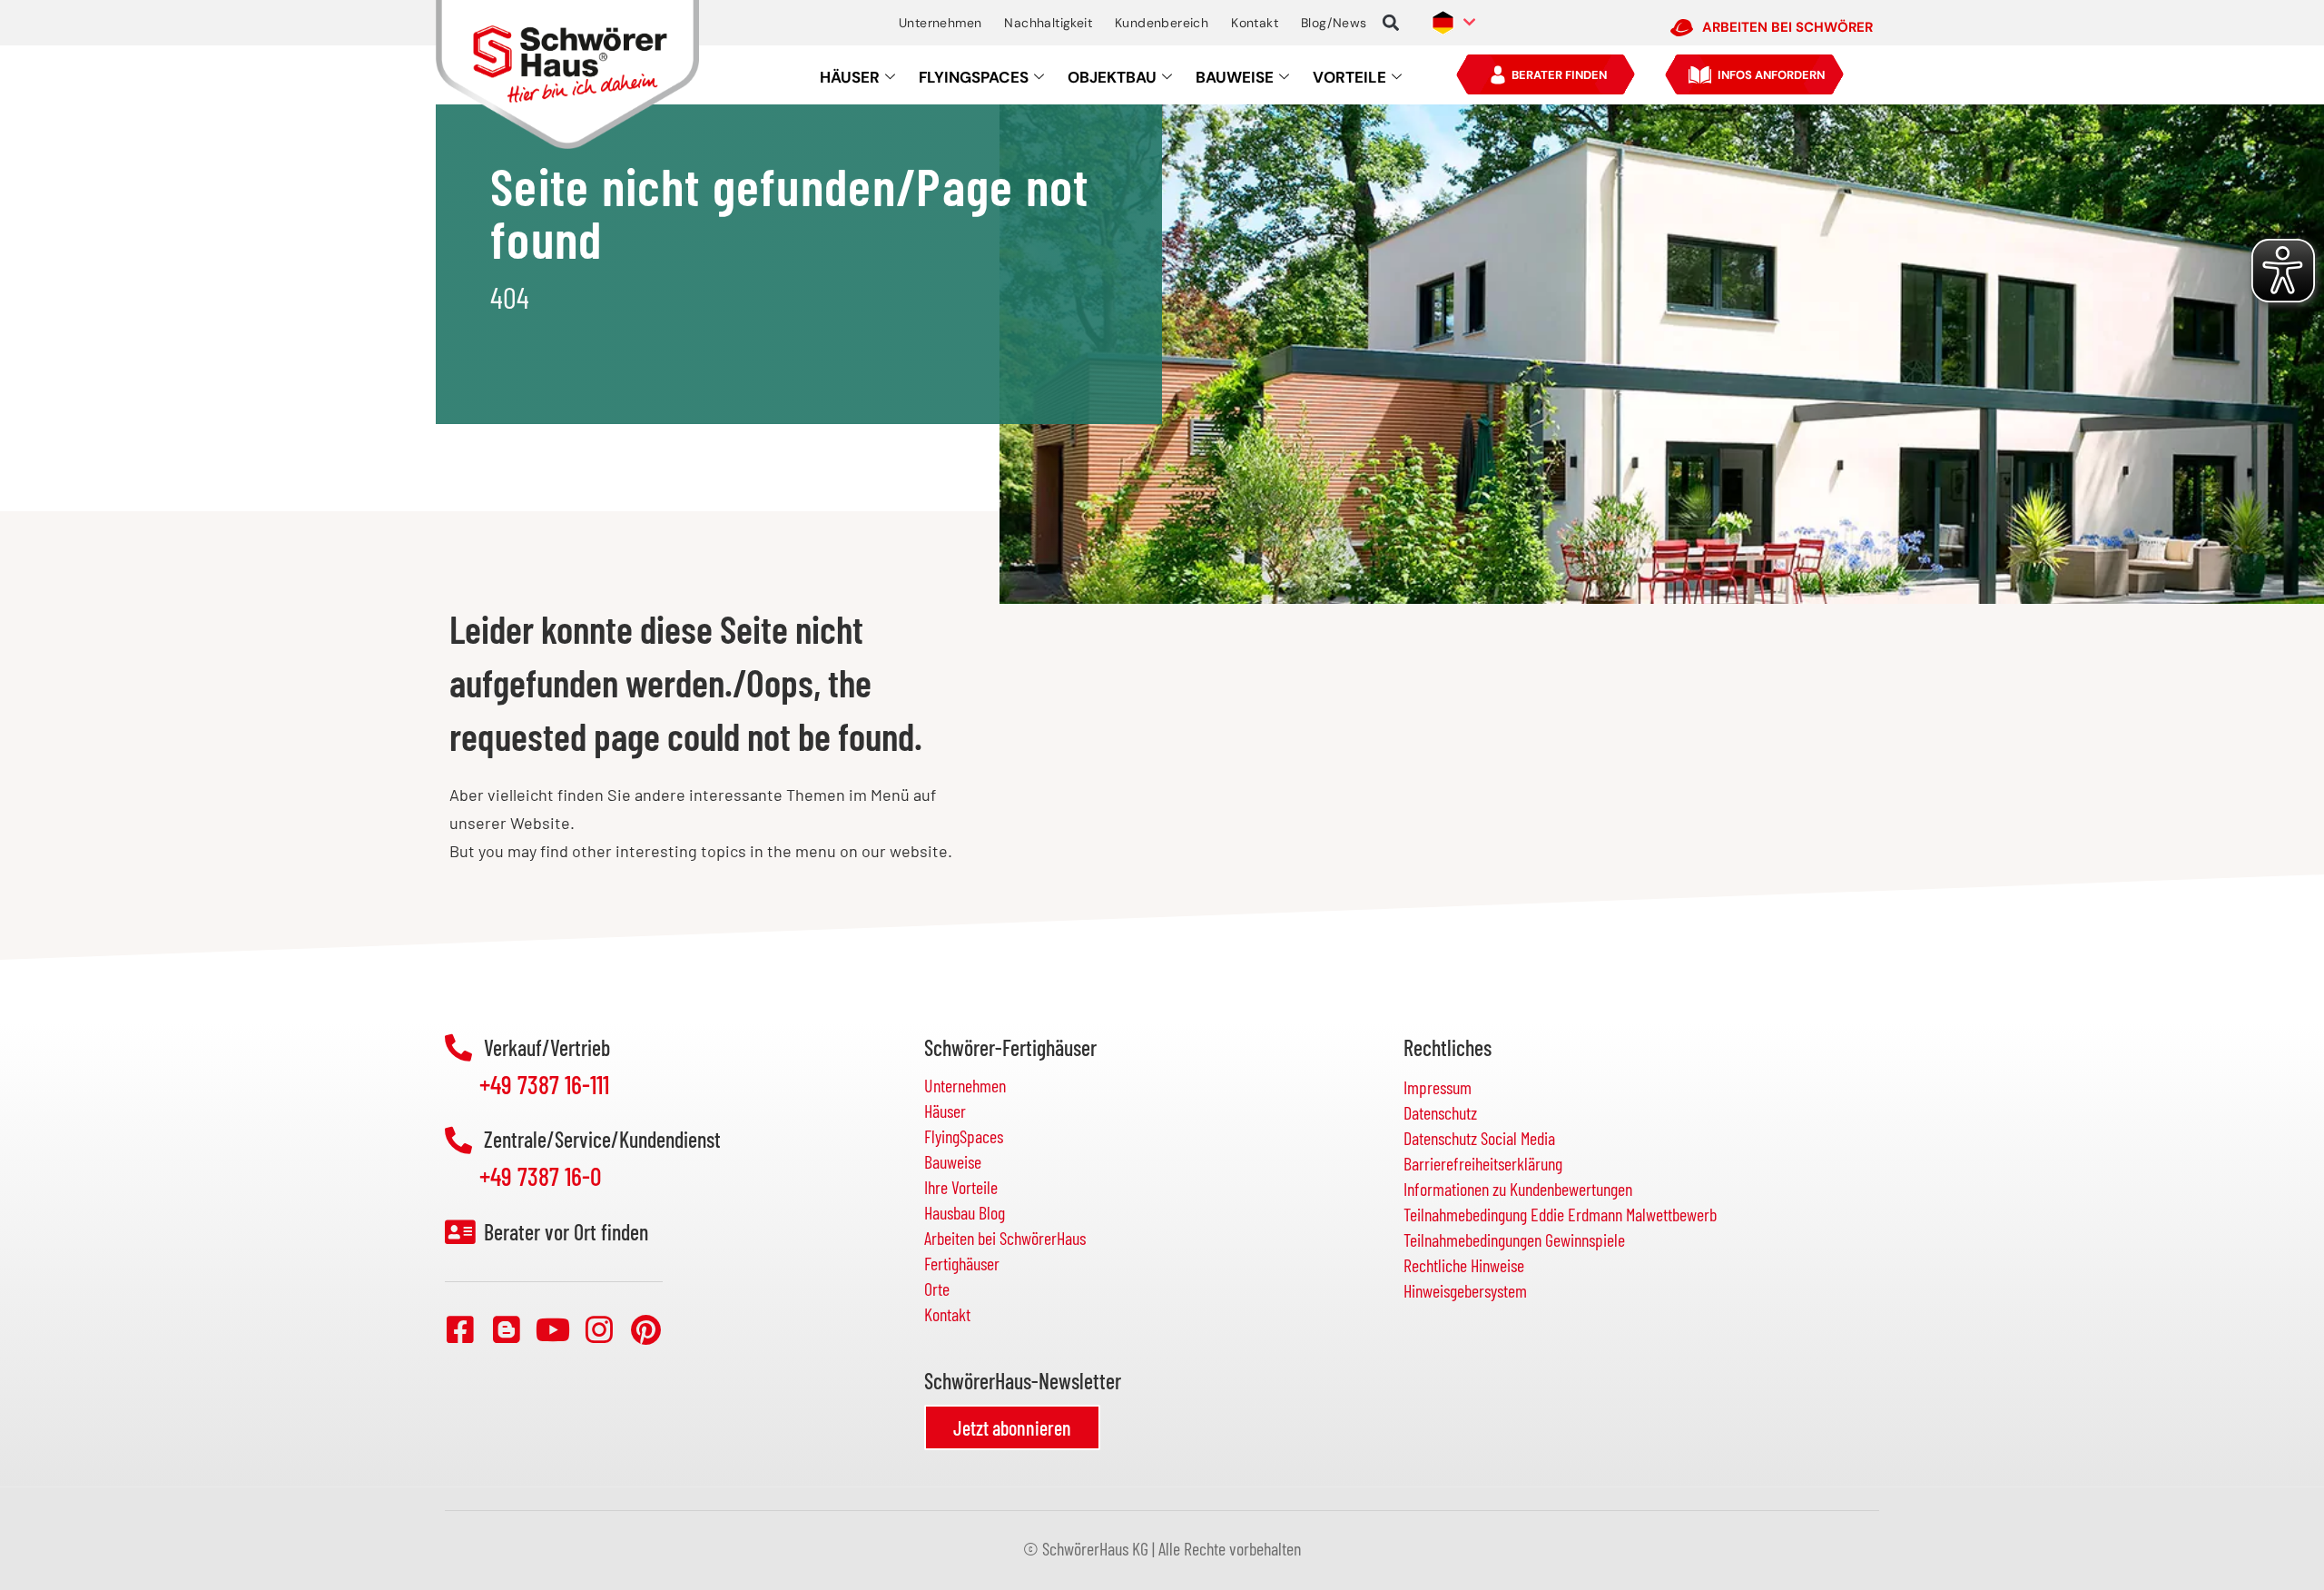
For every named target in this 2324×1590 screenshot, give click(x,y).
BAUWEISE (1235, 77)
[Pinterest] (645, 1329)
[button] (1391, 23)
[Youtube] (553, 1329)
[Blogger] (507, 1329)
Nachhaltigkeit (1048, 23)
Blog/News (1334, 23)
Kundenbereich (1162, 23)
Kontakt (1255, 23)
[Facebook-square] (460, 1329)
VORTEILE (1349, 77)
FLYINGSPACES (974, 77)
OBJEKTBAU (1112, 77)
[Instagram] (599, 1329)
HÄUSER (850, 77)
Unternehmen (940, 23)
